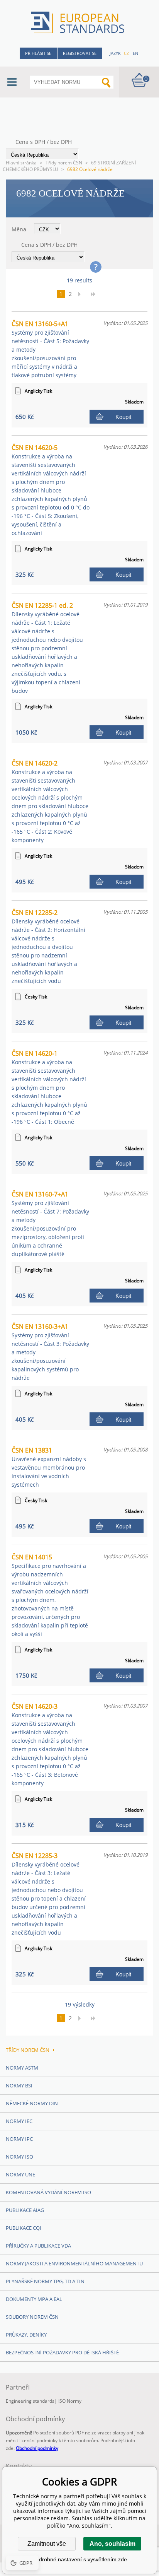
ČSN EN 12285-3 (49, 1894)
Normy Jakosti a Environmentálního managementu (74, 2263)
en (135, 53)
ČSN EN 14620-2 (50, 801)
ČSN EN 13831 (49, 1467)
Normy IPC (19, 2139)
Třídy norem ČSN (64, 163)
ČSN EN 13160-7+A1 (50, 1224)
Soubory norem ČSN (32, 2317)
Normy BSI (19, 2085)
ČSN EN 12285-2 (48, 946)
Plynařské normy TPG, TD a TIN (45, 2281)
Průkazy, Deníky (26, 2335)
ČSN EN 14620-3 (50, 1744)
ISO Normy (70, 2401)
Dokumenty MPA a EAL (34, 2299)
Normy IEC (19, 2121)
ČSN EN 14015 (50, 1595)
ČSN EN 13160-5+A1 (50, 349)
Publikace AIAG (25, 2210)
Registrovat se (80, 53)
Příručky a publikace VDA (38, 2246)
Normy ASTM (22, 2068)
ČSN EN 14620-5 (51, 490)
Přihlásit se (38, 53)
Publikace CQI (24, 2228)
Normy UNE (20, 2174)
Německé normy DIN (32, 2103)
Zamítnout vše (47, 2544)
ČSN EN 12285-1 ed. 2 (47, 648)
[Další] (82, 294)
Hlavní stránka (21, 163)
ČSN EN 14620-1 (49, 1087)
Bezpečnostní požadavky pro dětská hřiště (62, 2352)
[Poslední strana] (96, 294)
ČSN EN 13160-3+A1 (50, 1352)
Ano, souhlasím (112, 2544)
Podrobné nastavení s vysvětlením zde (80, 2559)
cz (126, 53)
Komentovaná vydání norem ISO (48, 2192)
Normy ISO (19, 2157)
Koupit (123, 417)
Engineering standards (30, 2401)
